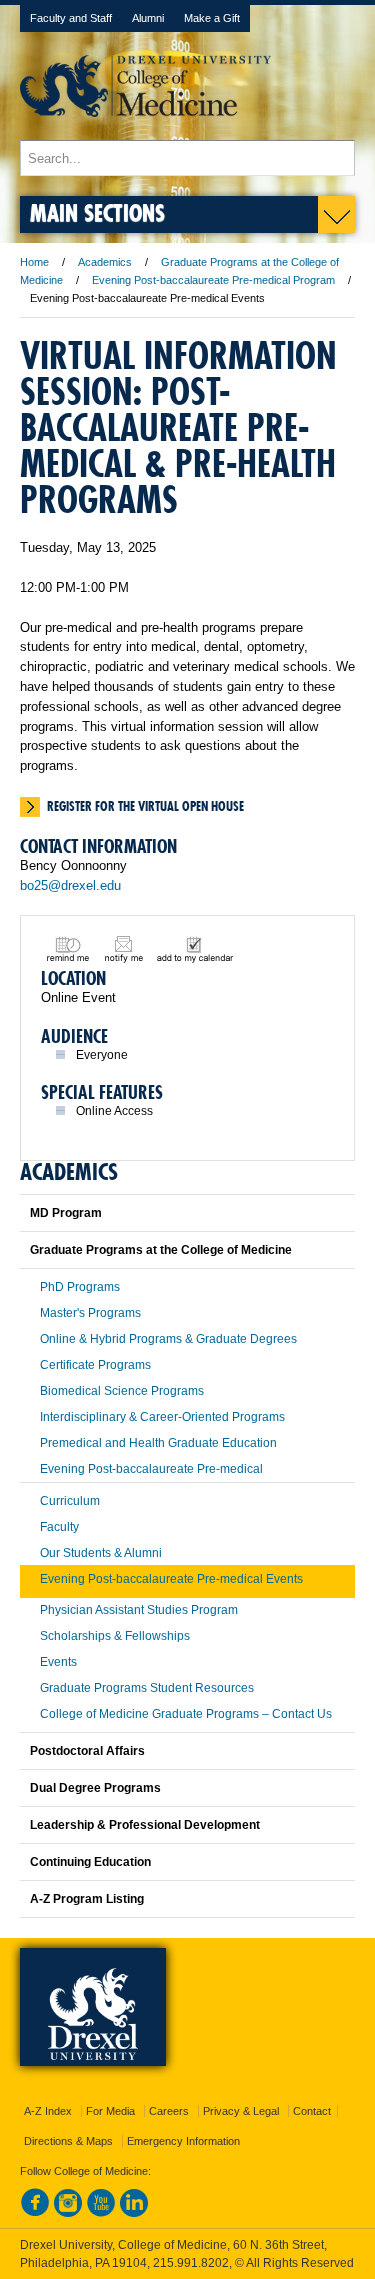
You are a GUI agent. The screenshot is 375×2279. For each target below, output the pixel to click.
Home (34, 262)
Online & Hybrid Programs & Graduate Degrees (168, 1339)
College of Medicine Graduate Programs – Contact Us (186, 1714)
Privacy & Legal (241, 2111)
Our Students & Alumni (101, 1553)
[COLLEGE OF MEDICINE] (145, 130)
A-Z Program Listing (87, 1899)
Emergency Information (183, 2141)
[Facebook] (35, 2213)
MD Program (66, 1213)
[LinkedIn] (134, 2213)
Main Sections (97, 212)
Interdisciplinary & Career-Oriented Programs (162, 1417)
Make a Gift (212, 18)
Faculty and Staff (71, 18)
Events (58, 1662)
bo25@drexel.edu (70, 885)
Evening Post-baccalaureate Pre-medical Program (213, 280)
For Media (110, 2111)
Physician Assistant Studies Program (139, 1610)
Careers (169, 2111)
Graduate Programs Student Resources (147, 1688)
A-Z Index (48, 2111)
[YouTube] (101, 2213)
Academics (105, 262)
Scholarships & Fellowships (115, 1636)
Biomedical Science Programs (122, 1391)
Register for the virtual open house (145, 806)
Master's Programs (90, 1313)
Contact (312, 2111)
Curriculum (70, 1501)
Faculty (59, 1527)
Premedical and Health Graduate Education (158, 1443)
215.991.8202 (191, 2263)
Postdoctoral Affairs (87, 1751)
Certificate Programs (95, 1365)
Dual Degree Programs (95, 1788)
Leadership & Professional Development (145, 1825)
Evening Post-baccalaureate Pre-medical (151, 1469)
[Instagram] (68, 2213)
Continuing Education (90, 1862)
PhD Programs (80, 1287)
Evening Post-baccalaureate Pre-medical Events (171, 1579)
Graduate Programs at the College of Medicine (161, 1250)
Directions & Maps (68, 2141)
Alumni (148, 18)
